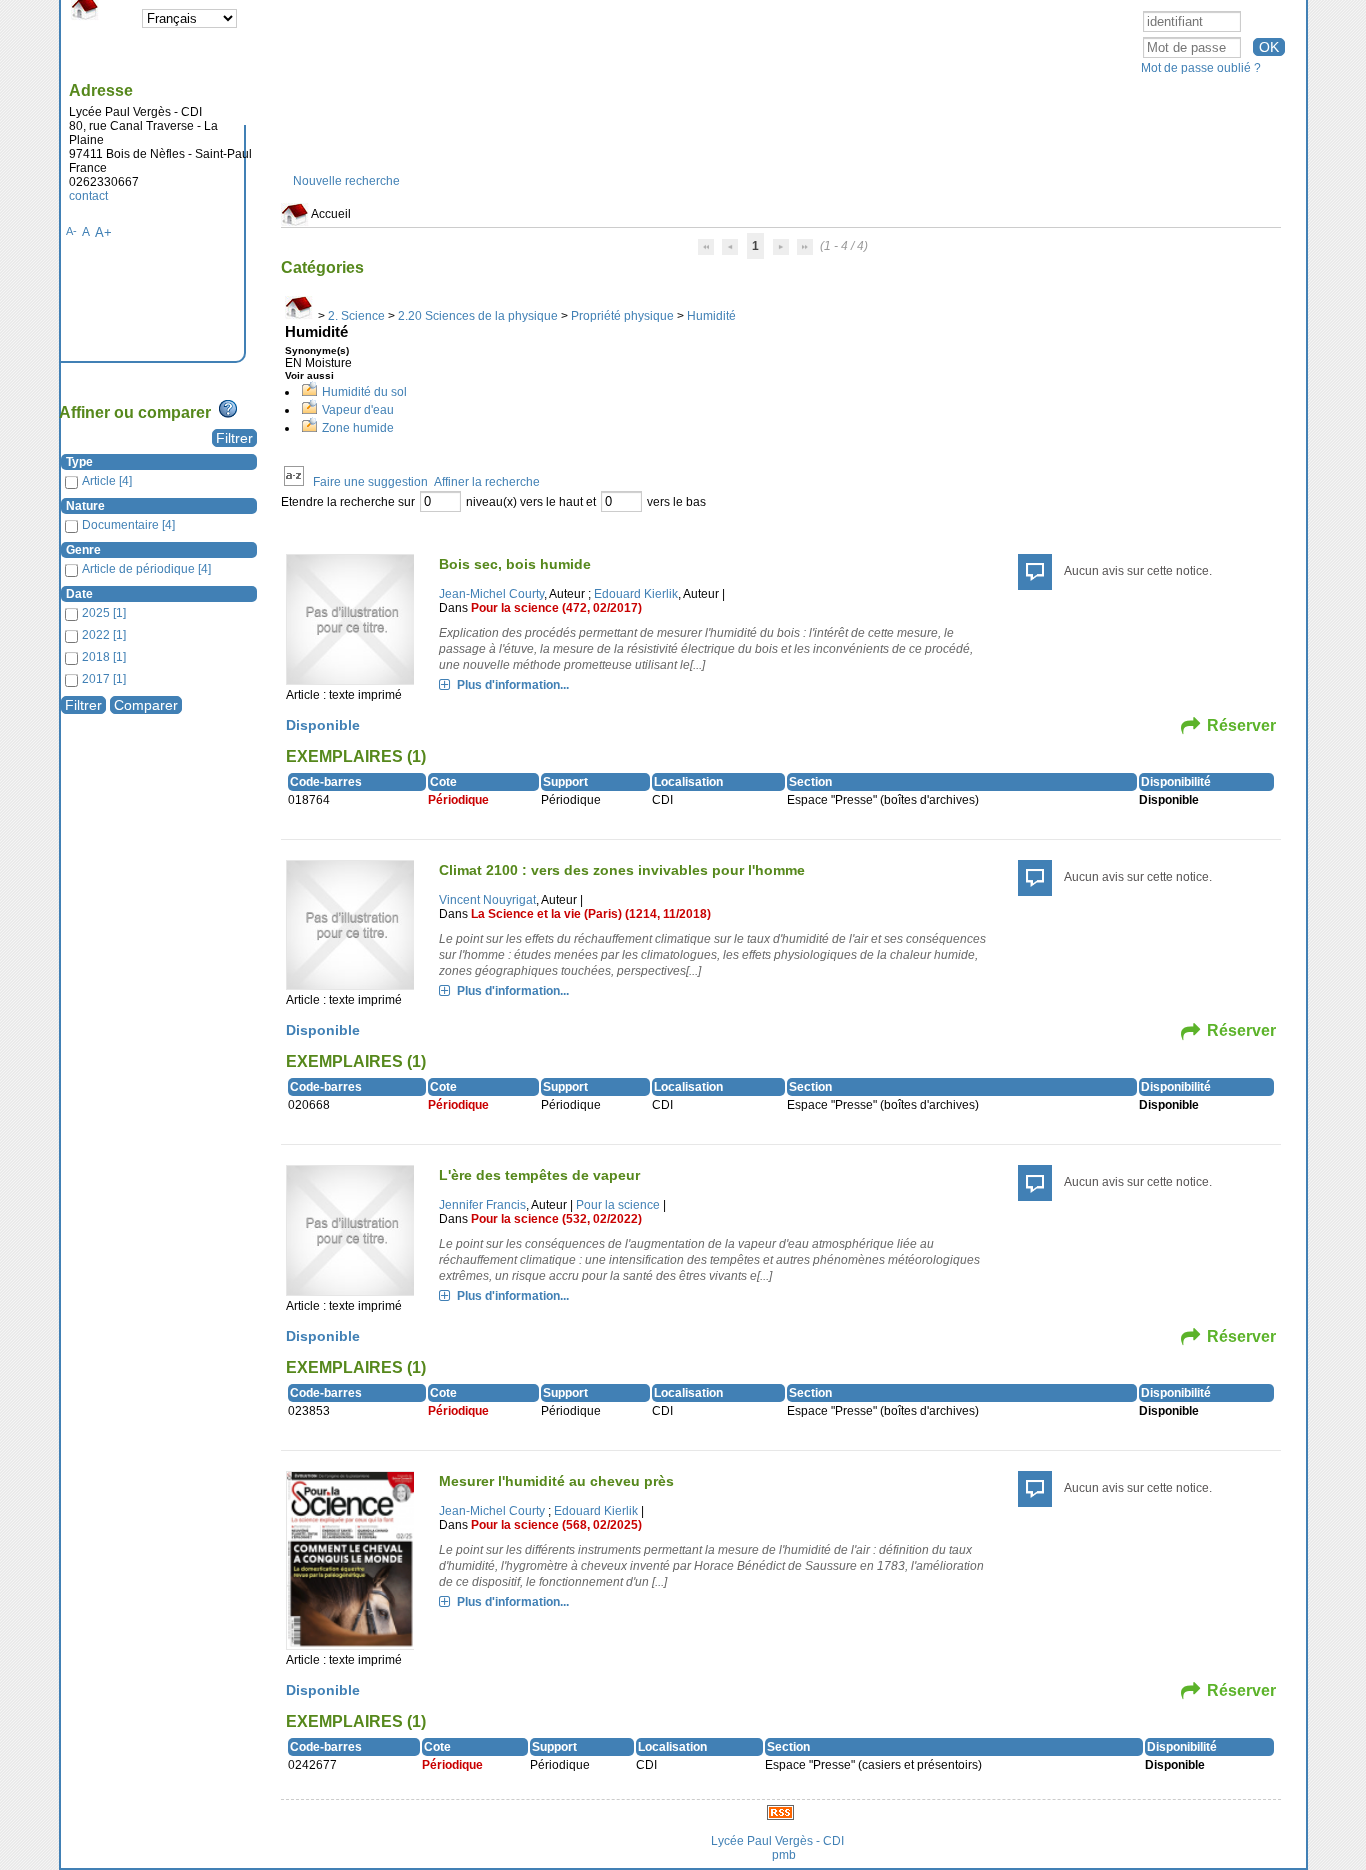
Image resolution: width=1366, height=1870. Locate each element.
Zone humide (358, 428)
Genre (83, 550)
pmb (784, 1855)
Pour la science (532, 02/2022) (556, 1219)
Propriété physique (622, 316)
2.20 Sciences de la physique (478, 316)
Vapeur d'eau (358, 410)
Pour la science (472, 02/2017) (556, 608)
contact (88, 196)
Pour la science (618, 1205)
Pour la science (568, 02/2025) (556, 1525)
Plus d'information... (513, 685)
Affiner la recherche (487, 482)
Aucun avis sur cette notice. (1138, 571)
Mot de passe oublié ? (1201, 68)
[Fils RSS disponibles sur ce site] (780, 1812)
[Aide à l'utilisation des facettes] (228, 409)
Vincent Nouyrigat (487, 900)
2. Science (356, 316)
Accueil (330, 214)
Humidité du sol (364, 392)
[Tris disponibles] (294, 482)
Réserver (1241, 725)
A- (71, 231)
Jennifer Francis (482, 1205)
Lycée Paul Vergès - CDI (777, 1841)
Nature (85, 506)
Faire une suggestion (370, 482)
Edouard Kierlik (636, 594)
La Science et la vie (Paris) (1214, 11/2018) (591, 914)
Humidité (711, 316)
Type (79, 462)
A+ (103, 232)
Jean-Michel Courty (491, 594)
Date (79, 594)
